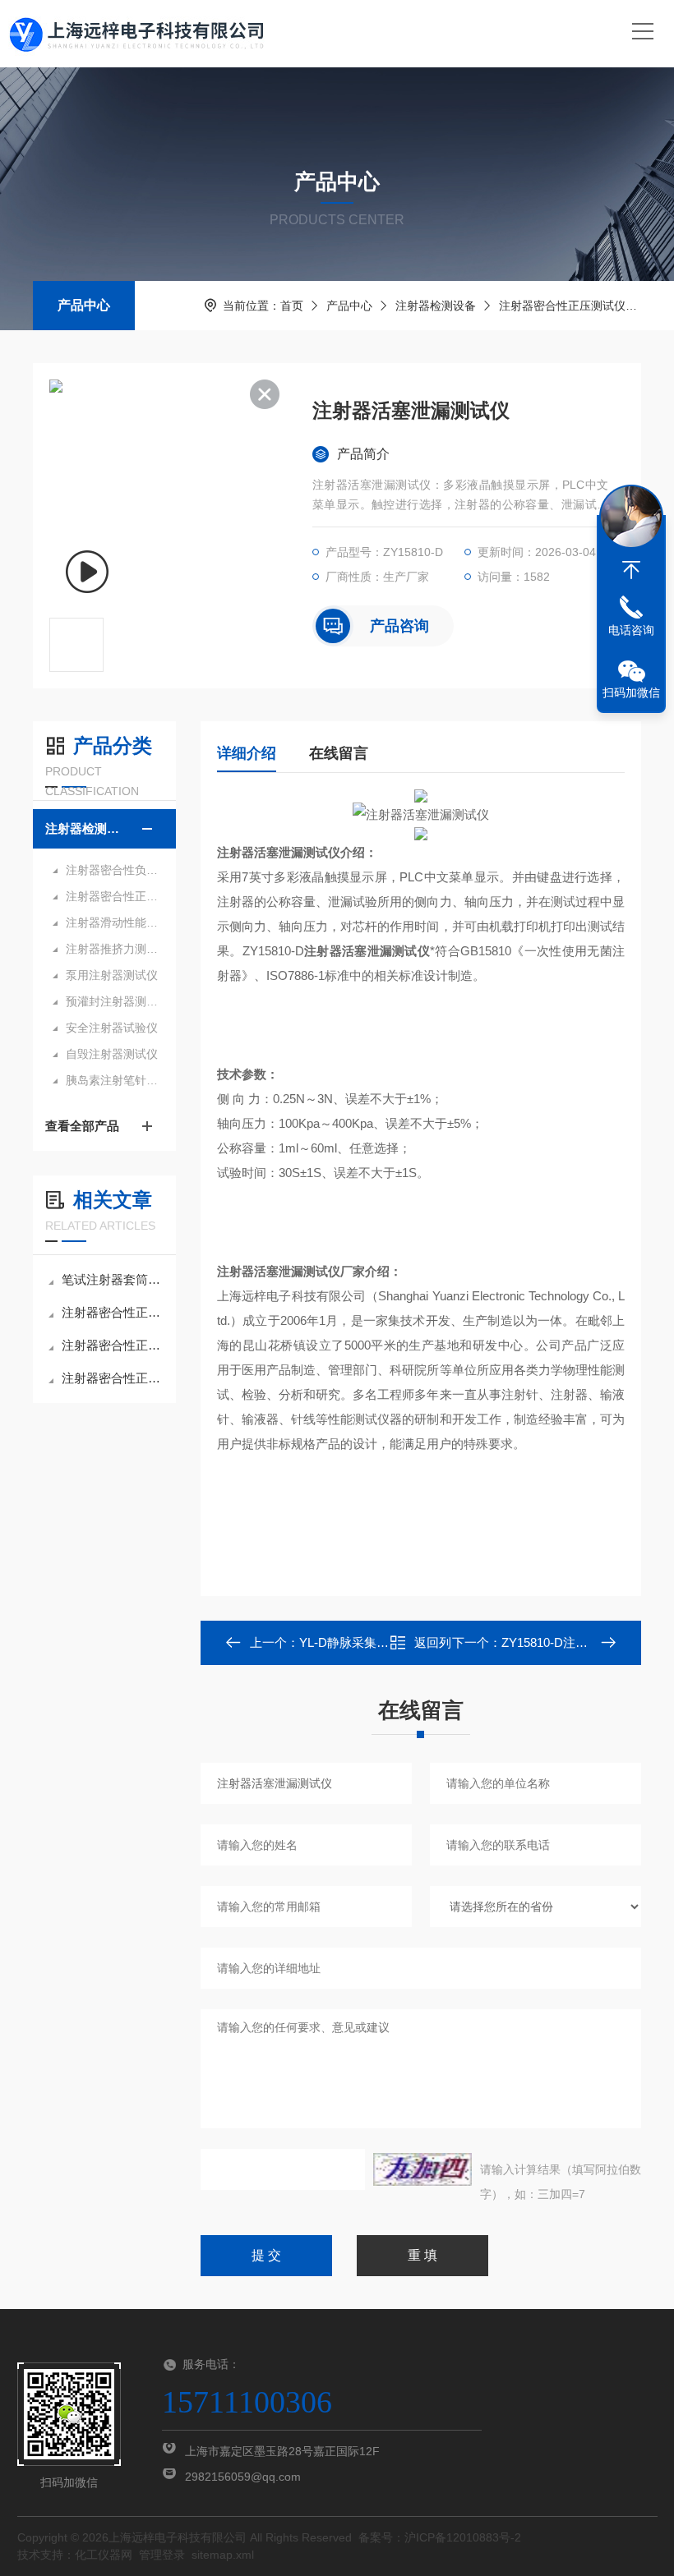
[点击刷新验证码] (422, 2169)
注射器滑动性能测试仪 (113, 922)
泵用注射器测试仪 (112, 975)
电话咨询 (631, 630)
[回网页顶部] (631, 570)
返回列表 (433, 1647)
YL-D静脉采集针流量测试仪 (375, 1642)
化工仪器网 (104, 2555)
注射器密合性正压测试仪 (562, 306)
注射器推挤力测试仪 (113, 949)
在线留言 (339, 753)
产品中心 (84, 305)
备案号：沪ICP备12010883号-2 (440, 2537)
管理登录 (162, 2555)
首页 (292, 306)
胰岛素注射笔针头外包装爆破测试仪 (113, 1080)
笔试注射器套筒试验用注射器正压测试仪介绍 (113, 1279)
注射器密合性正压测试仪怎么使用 (113, 1378)
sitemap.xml (223, 2555)
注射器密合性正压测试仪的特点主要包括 (113, 1345)
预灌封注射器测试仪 (113, 1001)
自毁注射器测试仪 (112, 1054)
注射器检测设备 (436, 306)
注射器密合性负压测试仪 (113, 870)
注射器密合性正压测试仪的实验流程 (113, 1312)
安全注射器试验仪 (112, 1028)
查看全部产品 (82, 1126)
